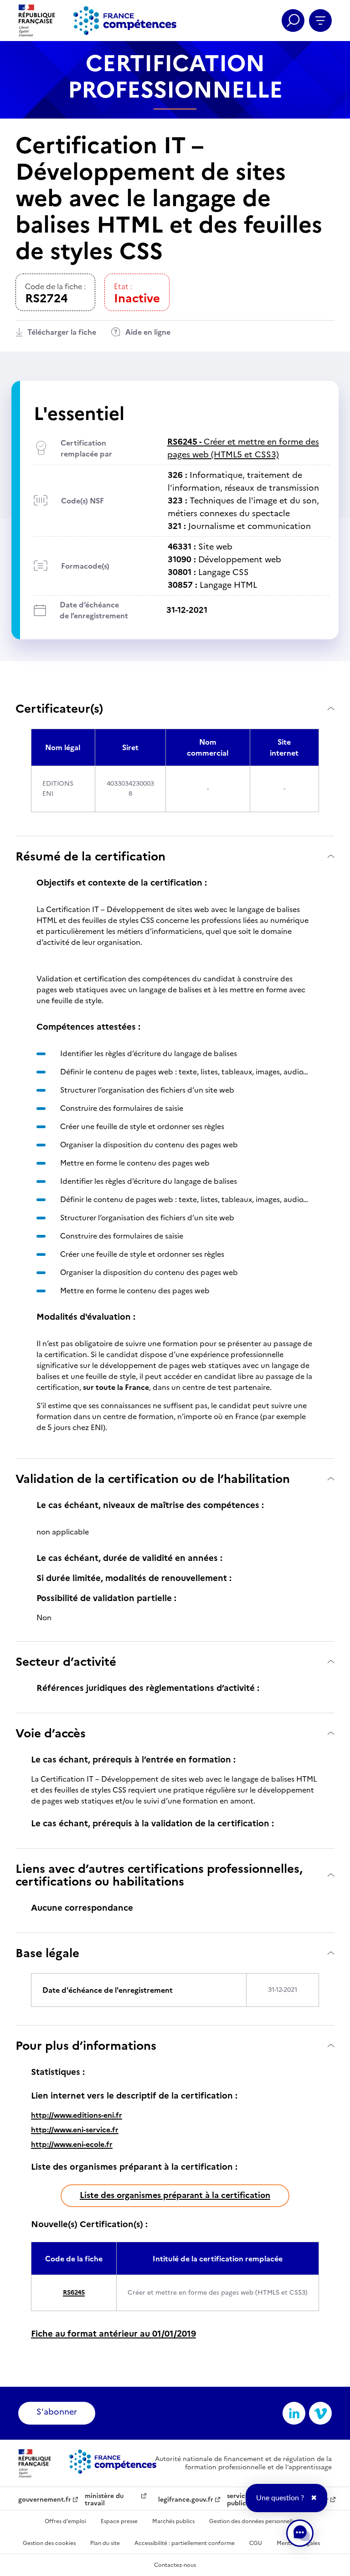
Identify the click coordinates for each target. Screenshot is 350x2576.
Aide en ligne (148, 332)
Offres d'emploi (65, 2521)
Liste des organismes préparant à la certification (175, 2195)
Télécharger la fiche (62, 332)
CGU (256, 2543)
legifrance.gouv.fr (186, 2500)
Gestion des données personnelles (254, 2521)
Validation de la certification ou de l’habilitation (153, 1479)
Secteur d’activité (66, 1661)
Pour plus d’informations (86, 2045)
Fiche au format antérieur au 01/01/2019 (113, 2334)
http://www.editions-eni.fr (77, 2115)
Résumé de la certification (90, 856)
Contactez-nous (175, 2565)
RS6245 (74, 2293)
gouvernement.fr (45, 2500)
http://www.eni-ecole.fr (72, 2144)
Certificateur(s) (59, 708)
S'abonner (57, 2412)
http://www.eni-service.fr (75, 2130)
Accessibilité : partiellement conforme (185, 2543)
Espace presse (119, 2521)
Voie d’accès (51, 1733)
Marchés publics (173, 2521)
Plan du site (105, 2543)
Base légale (47, 1953)
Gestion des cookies (49, 2543)
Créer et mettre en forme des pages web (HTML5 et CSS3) (243, 448)
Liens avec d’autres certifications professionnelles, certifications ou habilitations (159, 1875)
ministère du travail (104, 2500)
